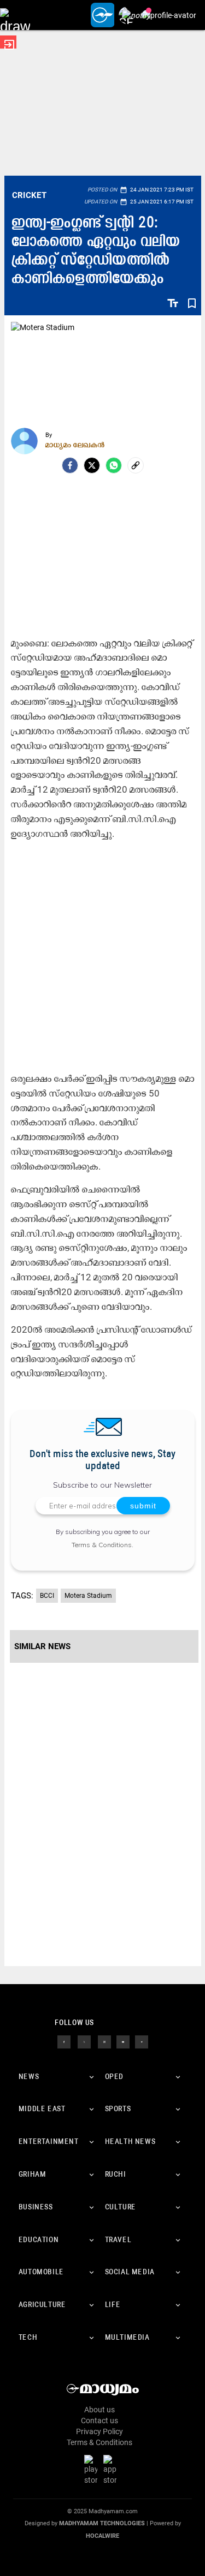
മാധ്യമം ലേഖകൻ (75, 445)
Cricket (30, 195)
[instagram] (104, 2041)
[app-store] (112, 2470)
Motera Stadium (88, 1596)
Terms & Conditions (102, 1545)
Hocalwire (102, 2536)
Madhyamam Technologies (102, 2523)
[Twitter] (92, 465)
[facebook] (70, 465)
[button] (15, 15)
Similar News (42, 1646)
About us (99, 2410)
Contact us (99, 2421)
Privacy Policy (99, 2431)
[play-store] (93, 2470)
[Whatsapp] (114, 465)
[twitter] (84, 2041)
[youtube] (123, 2041)
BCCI (47, 1596)
